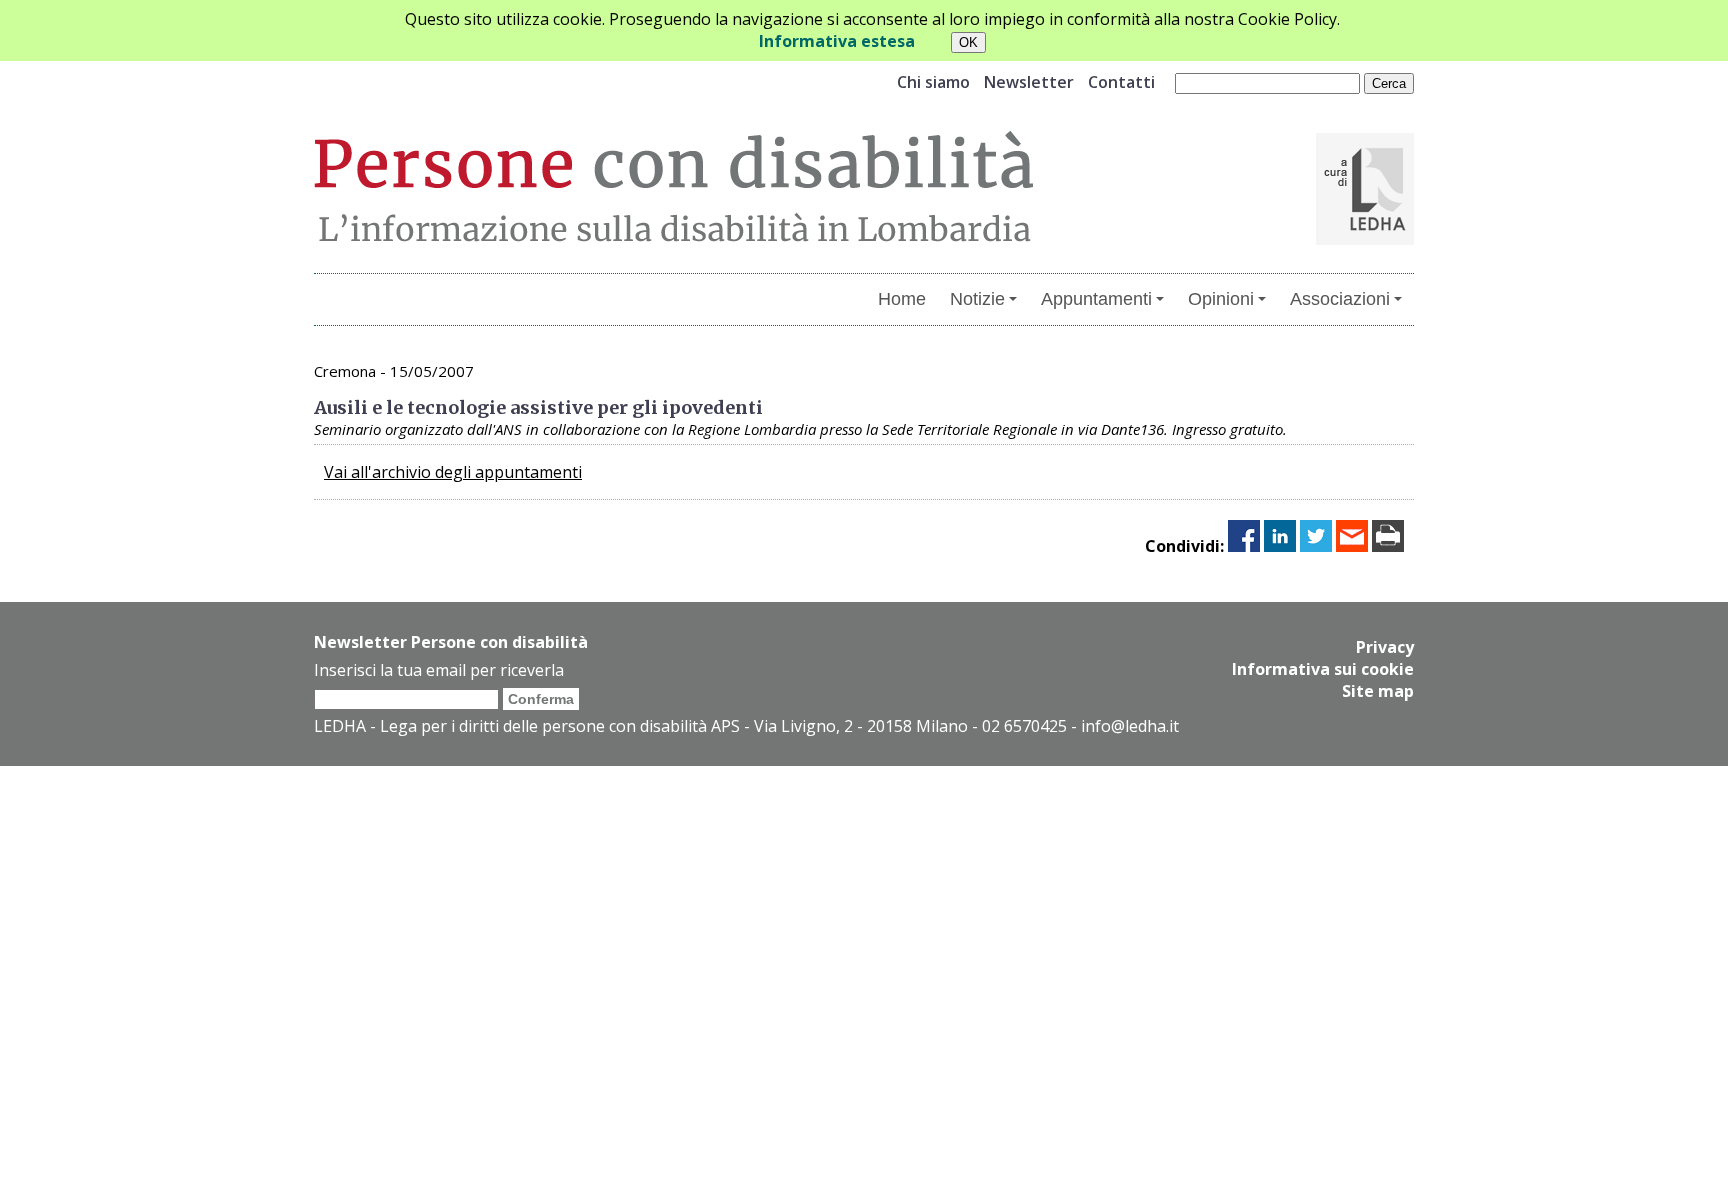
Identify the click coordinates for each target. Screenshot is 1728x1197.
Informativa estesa (837, 41)
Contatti (1121, 82)
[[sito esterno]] (1365, 239)
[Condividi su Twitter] (1316, 546)
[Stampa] (1388, 546)
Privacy (1385, 647)
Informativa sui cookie (1323, 669)
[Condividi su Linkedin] (1280, 546)
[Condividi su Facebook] (1244, 546)
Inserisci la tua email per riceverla (439, 670)
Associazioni (1340, 299)
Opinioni (1221, 299)
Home (902, 299)
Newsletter (1029, 82)
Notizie (977, 299)
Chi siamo (933, 82)
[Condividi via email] (1352, 546)
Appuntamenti (1096, 299)
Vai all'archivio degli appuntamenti (453, 472)
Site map (1378, 691)
